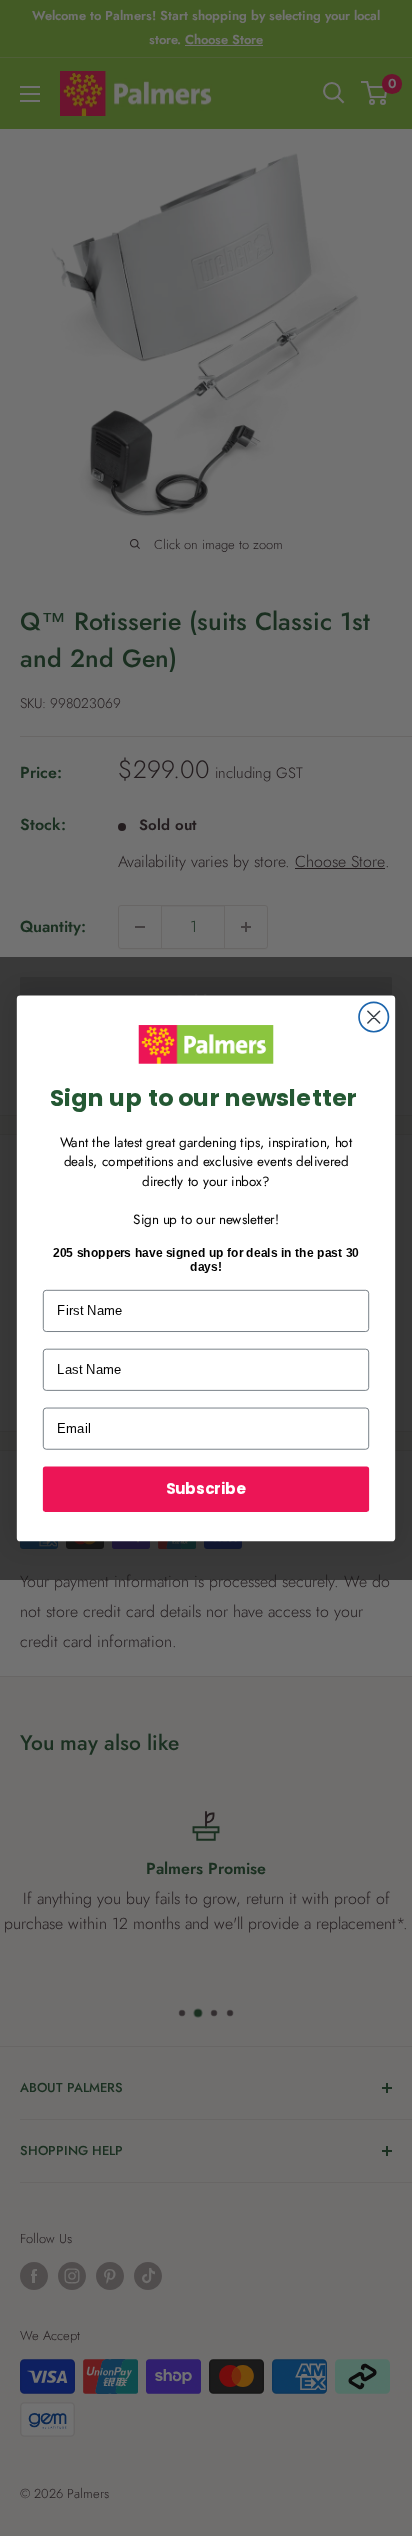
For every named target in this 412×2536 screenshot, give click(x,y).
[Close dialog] (373, 1016)
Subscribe (206, 1488)
